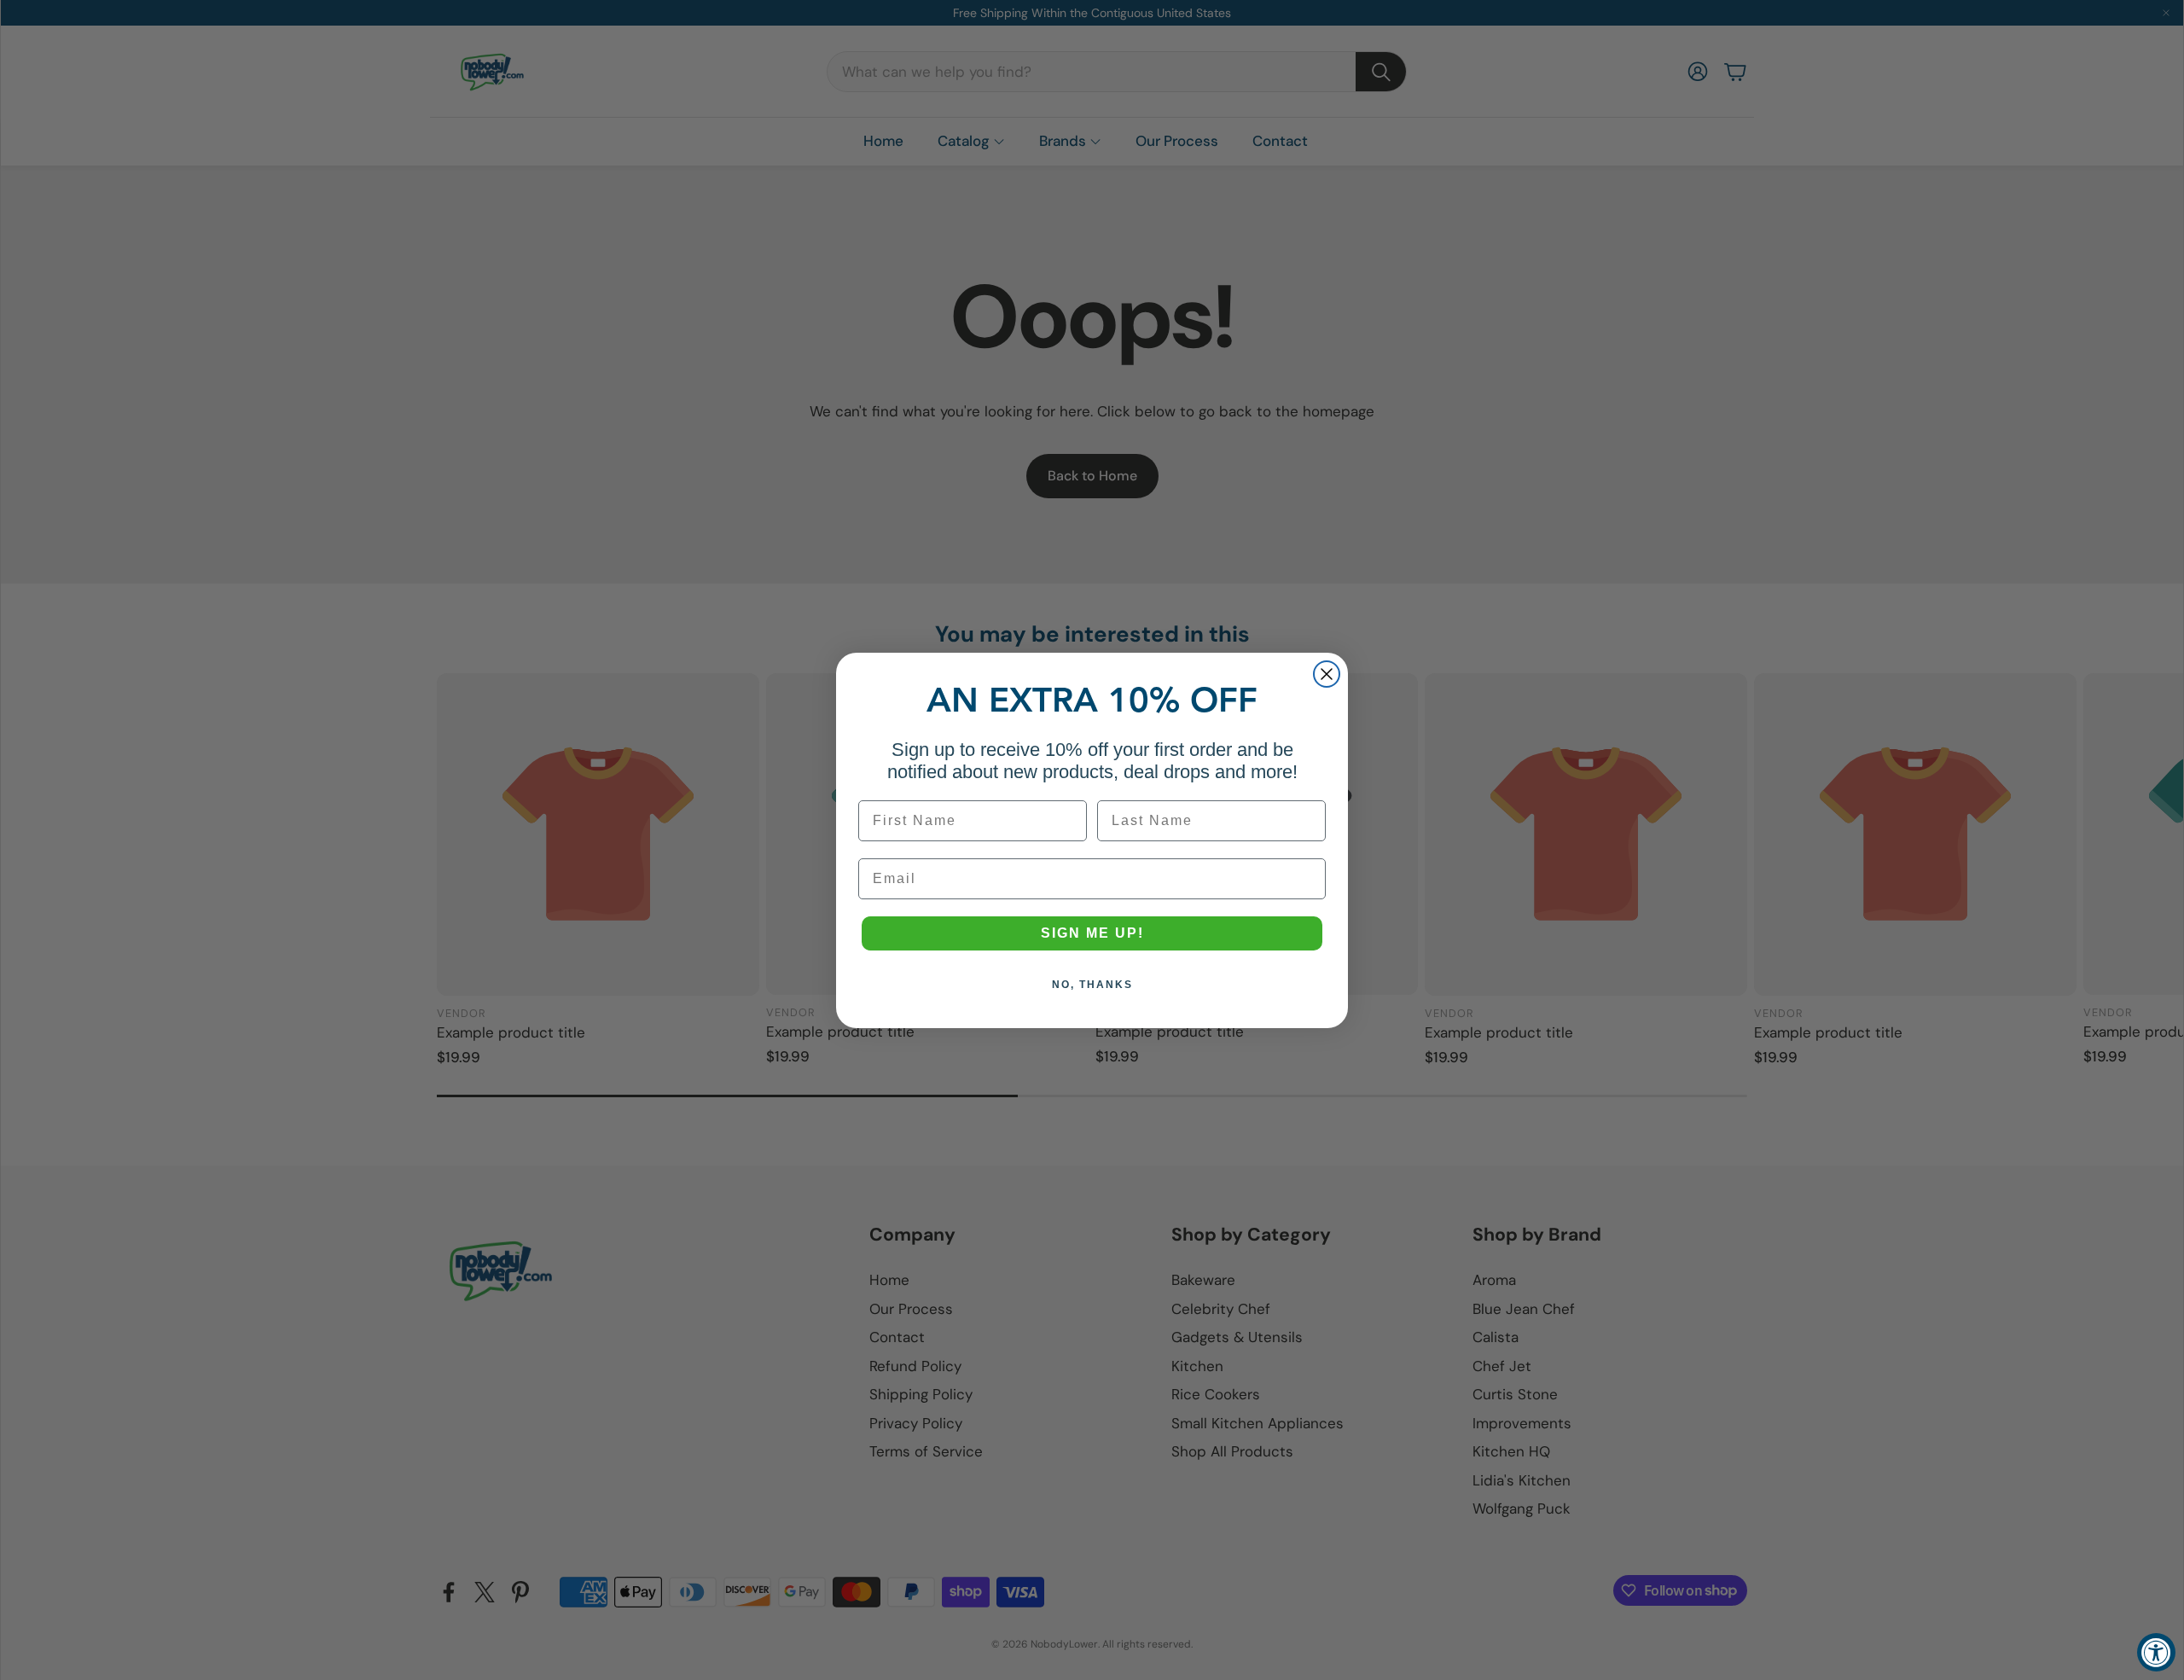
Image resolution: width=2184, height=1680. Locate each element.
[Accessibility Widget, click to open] (2156, 1652)
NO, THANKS (1092, 985)
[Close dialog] (1327, 674)
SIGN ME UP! (1092, 933)
